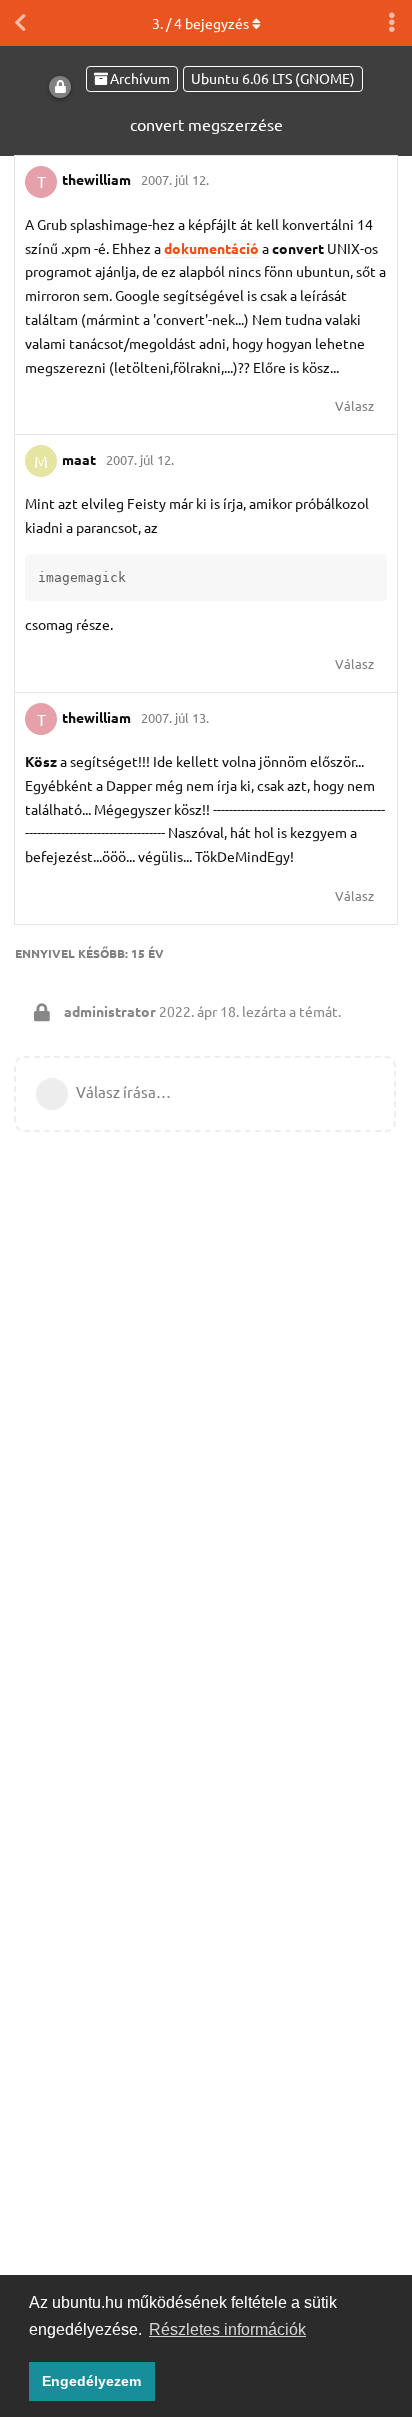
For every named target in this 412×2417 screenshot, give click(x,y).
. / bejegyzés (200, 23)
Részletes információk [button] (227, 2329)
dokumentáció (211, 248)
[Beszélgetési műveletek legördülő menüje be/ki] (392, 23)
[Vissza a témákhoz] (20, 23)
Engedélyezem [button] (91, 2381)
